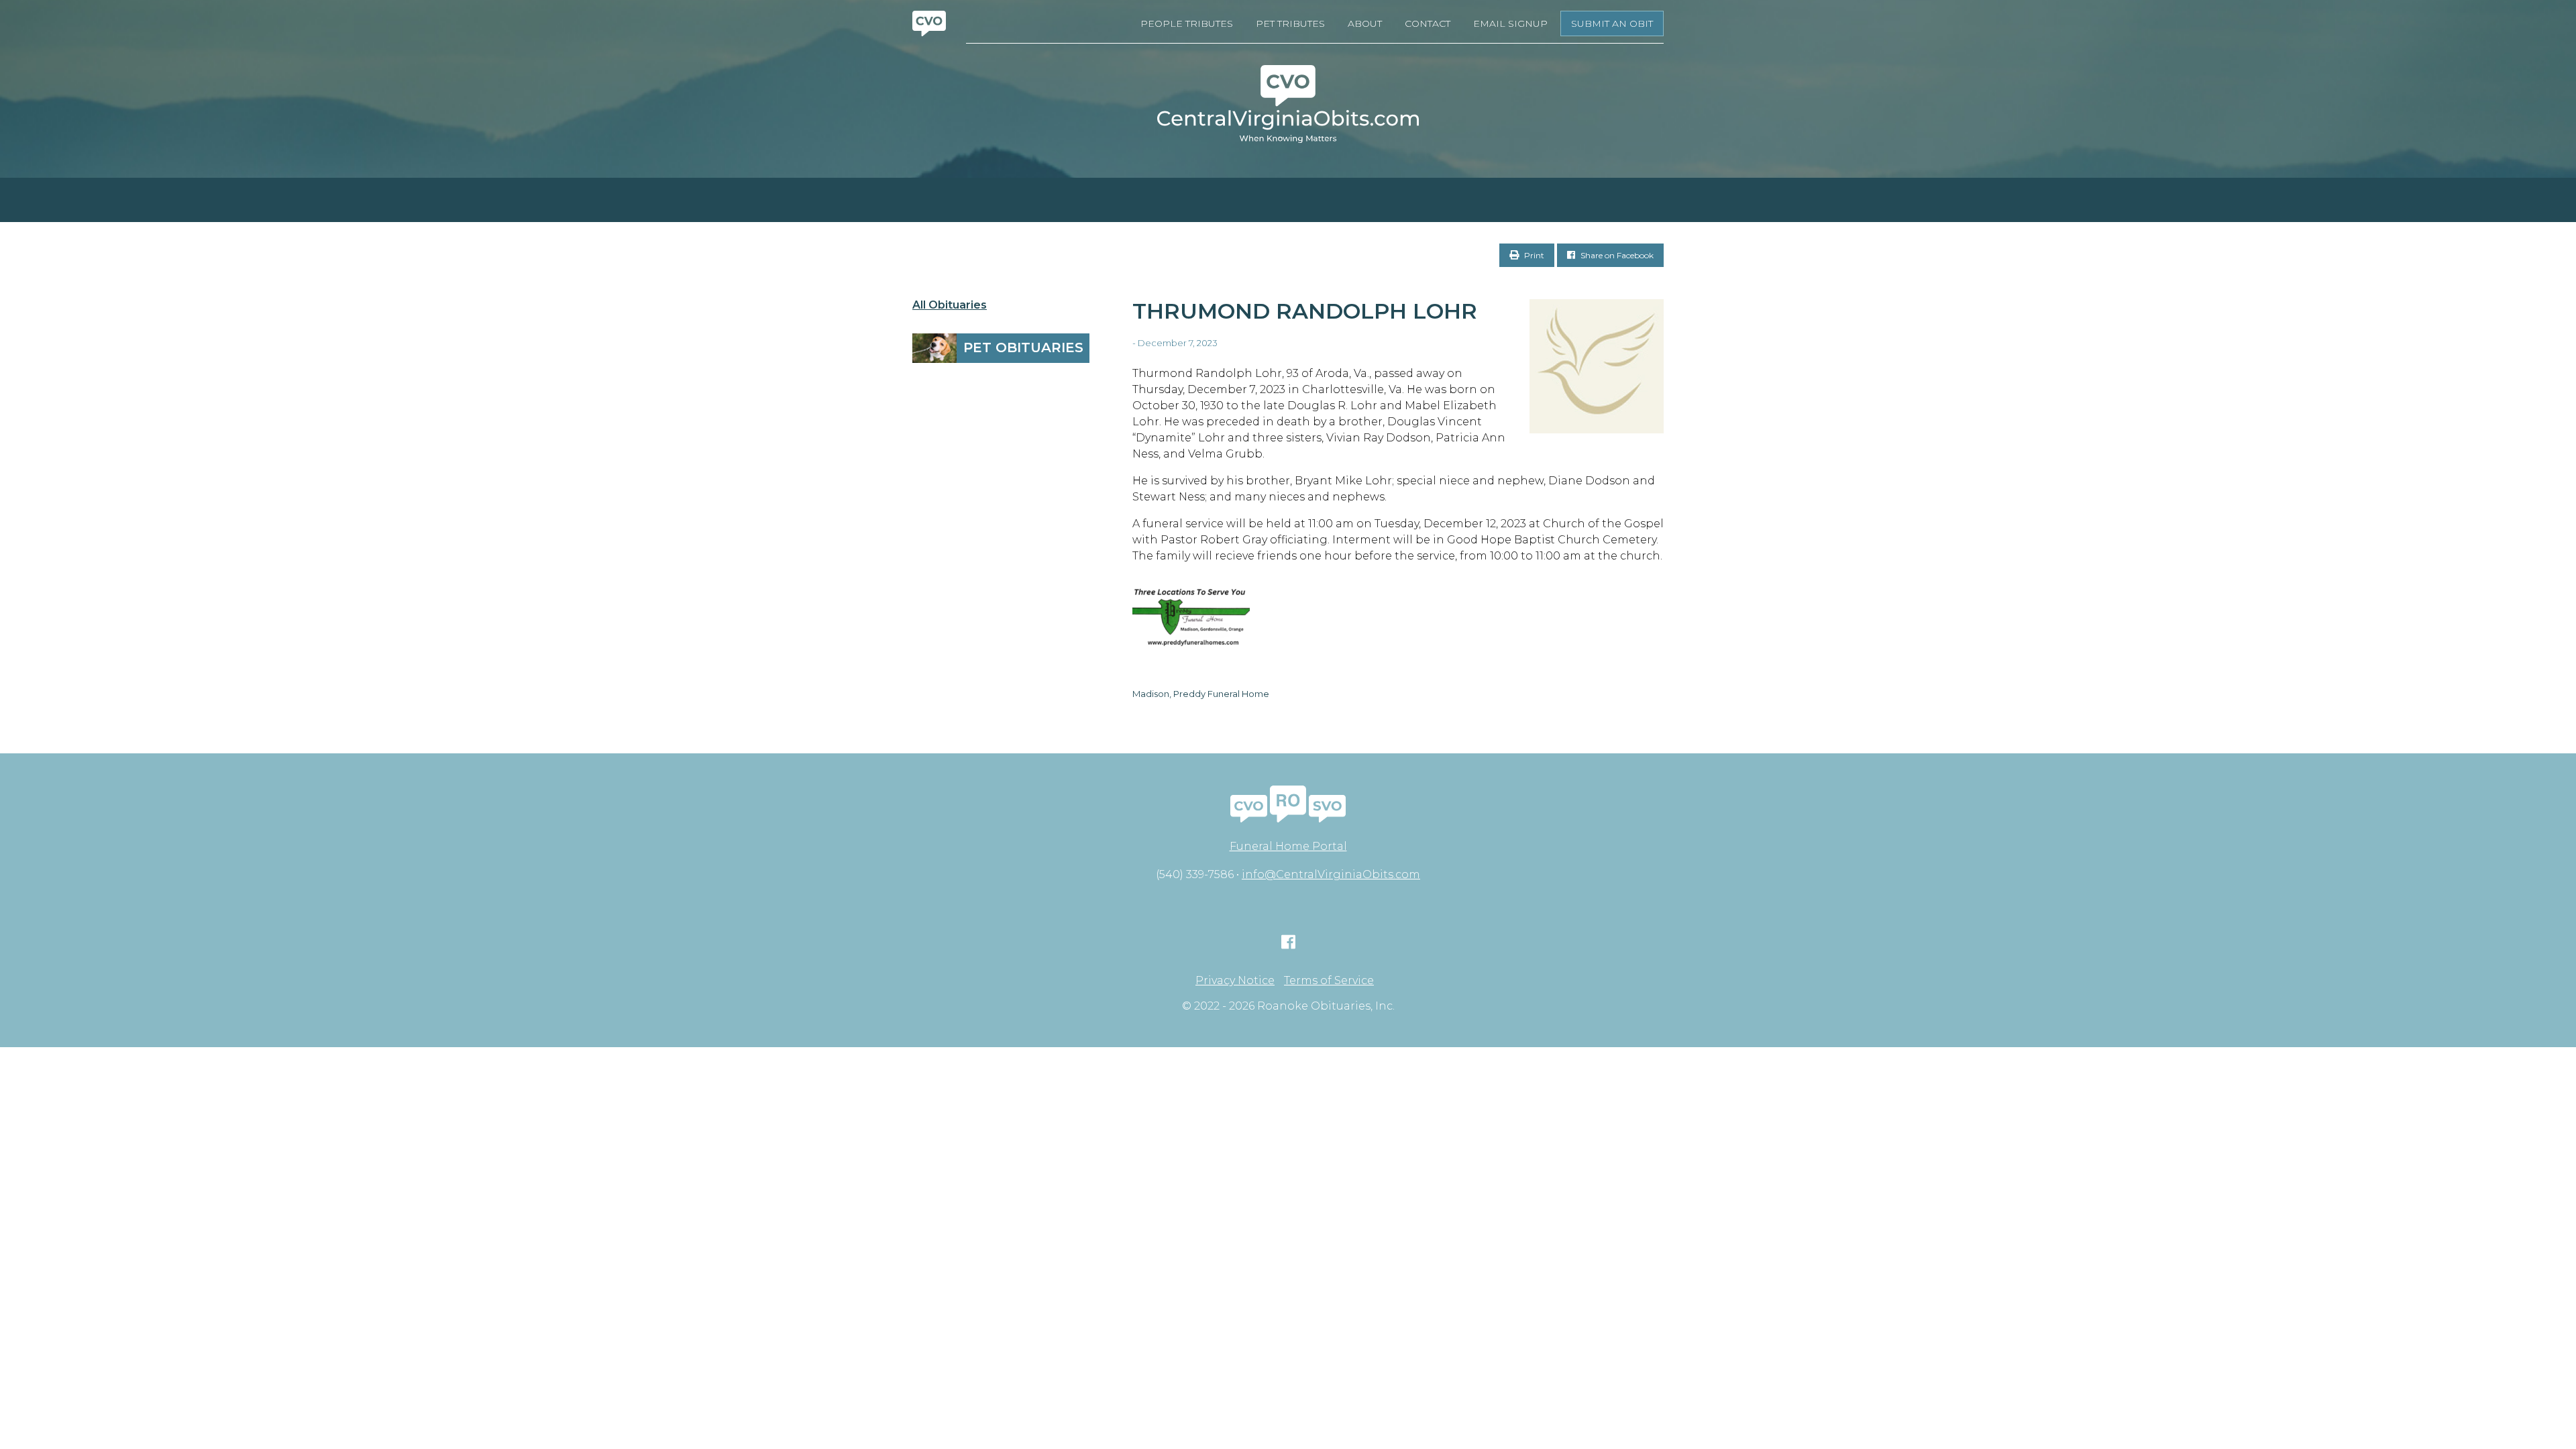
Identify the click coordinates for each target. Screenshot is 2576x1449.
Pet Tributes (1290, 23)
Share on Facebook (1616, 255)
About (1365, 23)
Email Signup (1510, 23)
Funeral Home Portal (1288, 846)
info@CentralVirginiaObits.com (1331, 874)
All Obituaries (950, 305)
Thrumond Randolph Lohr (1305, 311)
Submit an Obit (1612, 23)
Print (1533, 255)
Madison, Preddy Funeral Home (1201, 694)
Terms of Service (1329, 981)
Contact (1428, 23)
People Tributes (1187, 23)
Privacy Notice (1235, 981)
